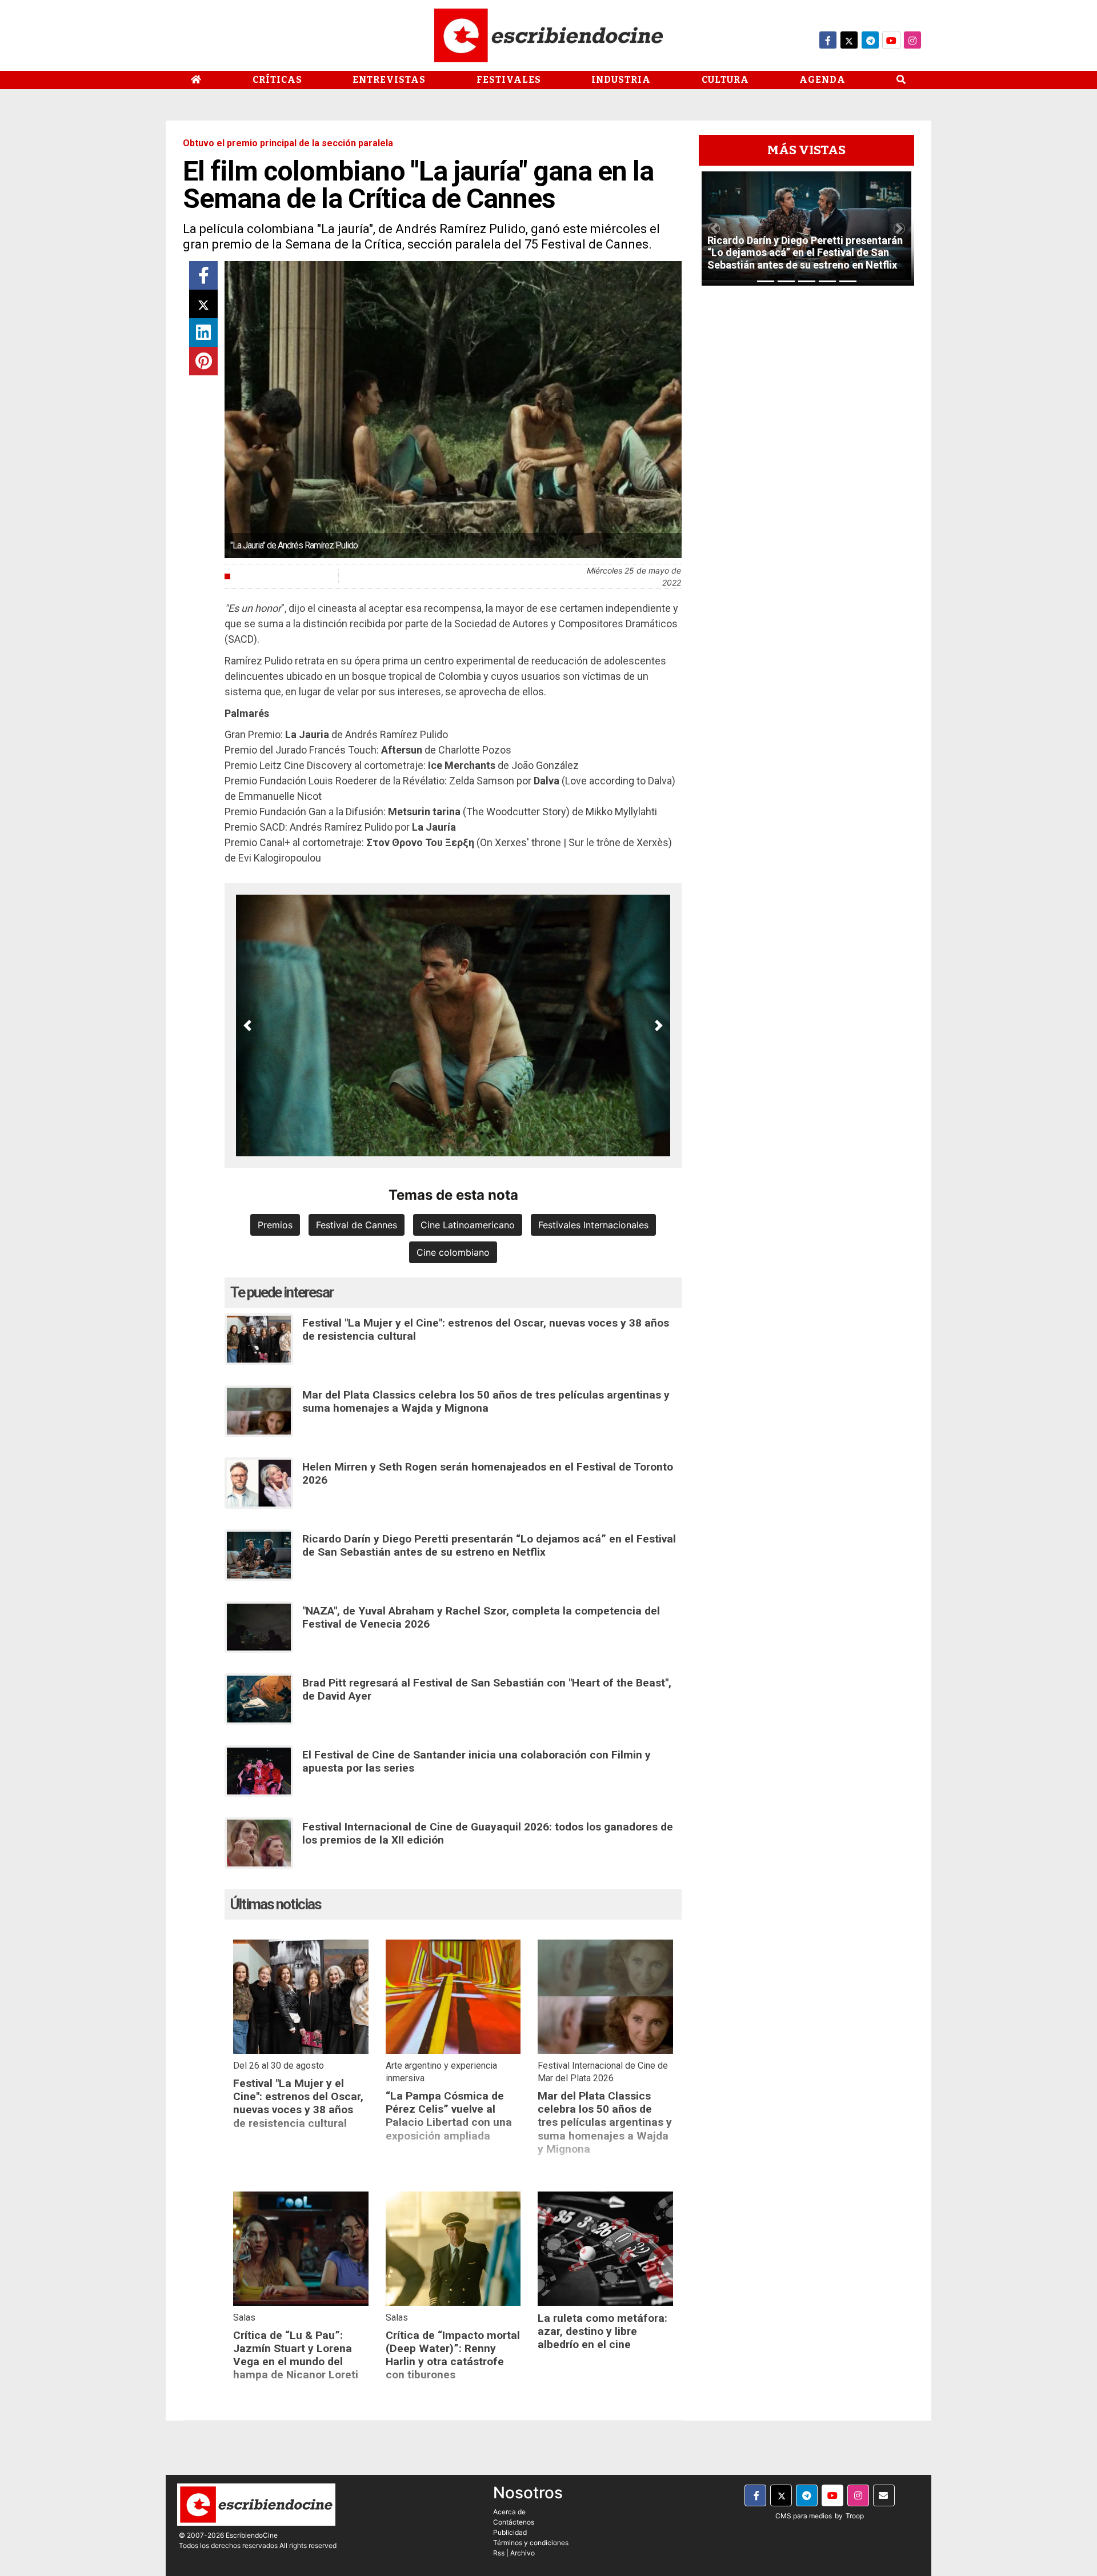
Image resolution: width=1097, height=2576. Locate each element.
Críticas (277, 80)
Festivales (509, 80)
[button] (247, 1025)
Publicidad (510, 2532)
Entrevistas (389, 80)
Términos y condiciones (531, 2543)
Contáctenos (514, 2522)
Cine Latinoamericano (468, 1225)
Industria (621, 80)
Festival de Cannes (357, 1225)
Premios (275, 1225)
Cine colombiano (453, 1252)
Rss (499, 2553)
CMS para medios (804, 2516)
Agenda (822, 80)
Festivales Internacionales (593, 1225)
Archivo (523, 2553)
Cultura (725, 80)
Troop (855, 2516)
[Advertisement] (806, 466)
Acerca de (509, 2512)
